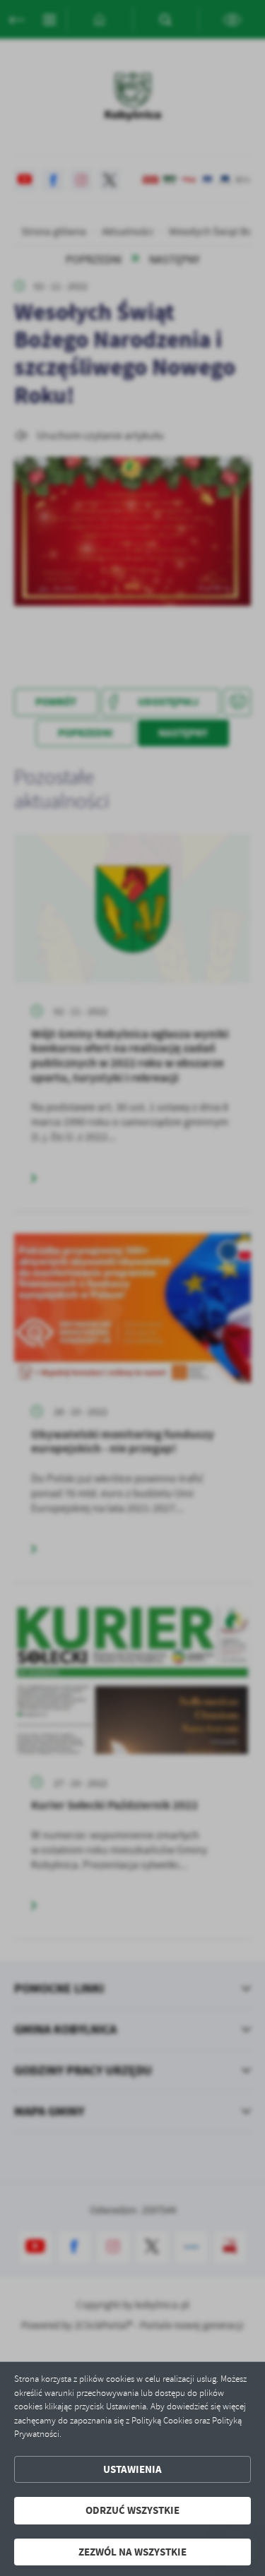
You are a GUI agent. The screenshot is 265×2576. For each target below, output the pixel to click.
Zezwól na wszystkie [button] (132, 2552)
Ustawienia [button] (132, 2469)
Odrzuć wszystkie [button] (132, 2510)
